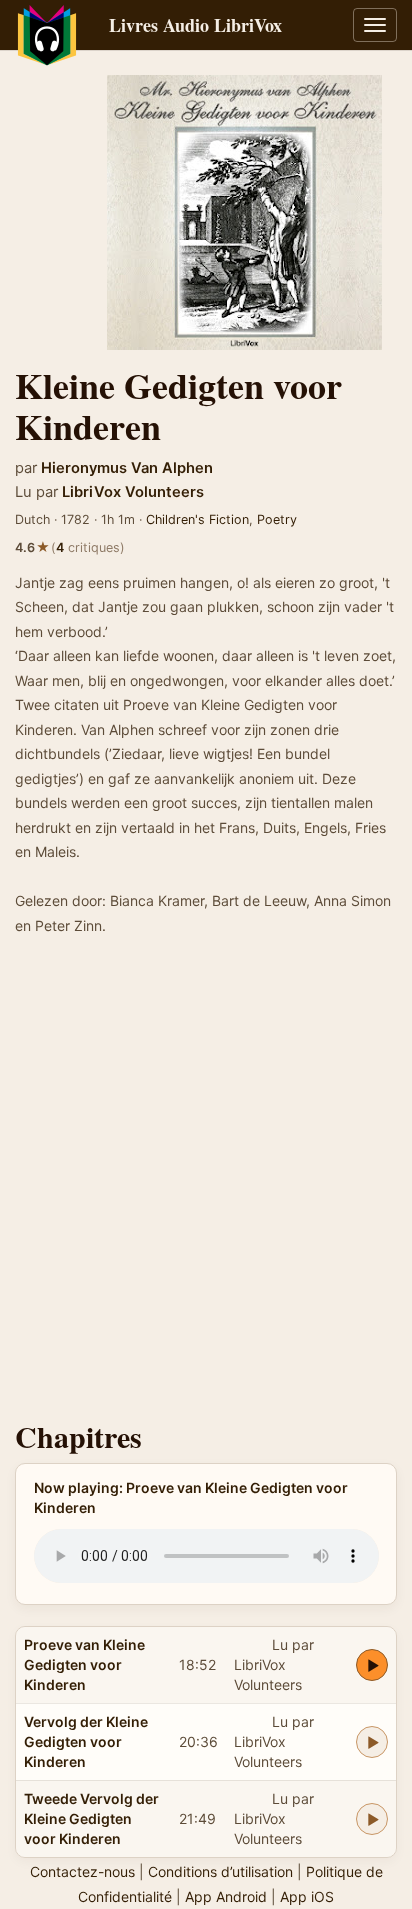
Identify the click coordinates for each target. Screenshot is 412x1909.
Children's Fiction (197, 519)
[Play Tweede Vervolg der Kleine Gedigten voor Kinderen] (372, 1819)
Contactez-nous (82, 1871)
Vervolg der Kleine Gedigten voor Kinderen (86, 1741)
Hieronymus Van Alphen (127, 468)
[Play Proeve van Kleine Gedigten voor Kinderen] (372, 1665)
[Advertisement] (206, 1184)
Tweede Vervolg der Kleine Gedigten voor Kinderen (91, 1818)
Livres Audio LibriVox (195, 25)
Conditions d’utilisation (220, 1871)
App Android (226, 1896)
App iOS (307, 1896)
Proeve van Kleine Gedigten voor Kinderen (84, 1664)
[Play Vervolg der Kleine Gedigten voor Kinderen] (372, 1742)
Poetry (277, 519)
